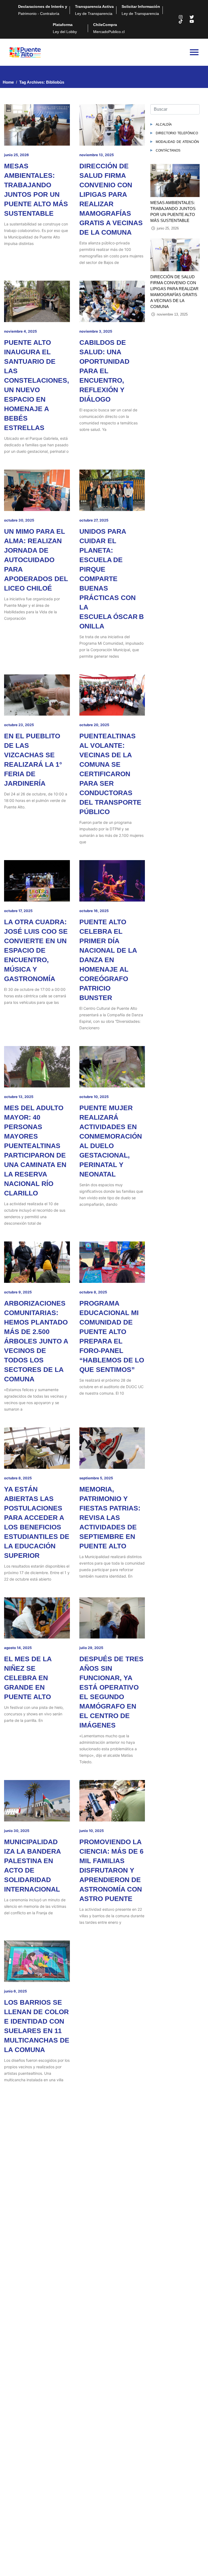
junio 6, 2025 (15, 1991)
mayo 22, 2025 (92, 2168)
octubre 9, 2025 (18, 1292)
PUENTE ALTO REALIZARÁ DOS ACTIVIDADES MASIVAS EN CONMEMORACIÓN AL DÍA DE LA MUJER (111, 2374)
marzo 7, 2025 (91, 2335)
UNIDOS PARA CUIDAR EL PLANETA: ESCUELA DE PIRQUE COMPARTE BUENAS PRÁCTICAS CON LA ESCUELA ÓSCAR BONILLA (112, 579)
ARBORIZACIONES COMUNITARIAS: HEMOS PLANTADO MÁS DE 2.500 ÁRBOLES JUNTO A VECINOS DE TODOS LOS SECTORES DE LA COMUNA (36, 1341)
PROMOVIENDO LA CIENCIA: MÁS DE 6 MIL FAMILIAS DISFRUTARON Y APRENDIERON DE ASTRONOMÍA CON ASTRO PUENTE (111, 1870)
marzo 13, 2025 (17, 2335)
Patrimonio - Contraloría (43, 10)
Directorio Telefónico (177, 133)
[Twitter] (192, 17)
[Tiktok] (181, 21)
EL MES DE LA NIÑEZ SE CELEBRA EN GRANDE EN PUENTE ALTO (28, 1678)
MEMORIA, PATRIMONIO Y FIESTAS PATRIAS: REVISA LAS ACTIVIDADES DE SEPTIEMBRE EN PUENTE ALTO (110, 1518)
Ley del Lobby (65, 28)
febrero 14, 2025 (18, 2495)
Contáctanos (168, 150)
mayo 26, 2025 (92, 1991)
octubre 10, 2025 (94, 1097)
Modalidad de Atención (177, 141)
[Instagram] (181, 17)
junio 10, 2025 (92, 1831)
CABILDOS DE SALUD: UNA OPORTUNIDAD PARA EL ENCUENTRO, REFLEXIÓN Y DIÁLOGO (104, 371)
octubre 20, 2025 (94, 725)
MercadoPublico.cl (109, 28)
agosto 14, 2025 (18, 1648)
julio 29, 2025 (91, 1648)
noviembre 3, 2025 (96, 331)
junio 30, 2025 (17, 1831)
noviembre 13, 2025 (97, 155)
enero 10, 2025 (92, 2495)
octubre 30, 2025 (19, 520)
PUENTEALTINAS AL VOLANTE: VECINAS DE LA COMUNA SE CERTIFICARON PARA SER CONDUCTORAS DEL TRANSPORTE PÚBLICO (110, 774)
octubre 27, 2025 (94, 520)
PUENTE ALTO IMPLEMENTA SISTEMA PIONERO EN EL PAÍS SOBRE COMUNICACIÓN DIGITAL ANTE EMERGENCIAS (111, 2207)
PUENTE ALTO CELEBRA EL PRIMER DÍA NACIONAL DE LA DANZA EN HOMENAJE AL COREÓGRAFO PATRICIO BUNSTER (108, 960)
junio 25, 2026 (17, 155)
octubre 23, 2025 (19, 725)
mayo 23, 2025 (17, 2168)
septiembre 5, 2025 (96, 1478)
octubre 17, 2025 (18, 911)
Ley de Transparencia (94, 10)
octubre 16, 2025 (94, 911)
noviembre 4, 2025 (20, 331)
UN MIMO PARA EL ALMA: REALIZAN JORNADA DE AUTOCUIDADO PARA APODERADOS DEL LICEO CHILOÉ (36, 560)
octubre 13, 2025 (19, 1097)
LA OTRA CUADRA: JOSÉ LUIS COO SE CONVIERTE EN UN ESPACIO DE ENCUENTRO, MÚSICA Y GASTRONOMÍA (36, 950)
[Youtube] (192, 21)
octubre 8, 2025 (93, 1292)
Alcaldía (164, 124)
